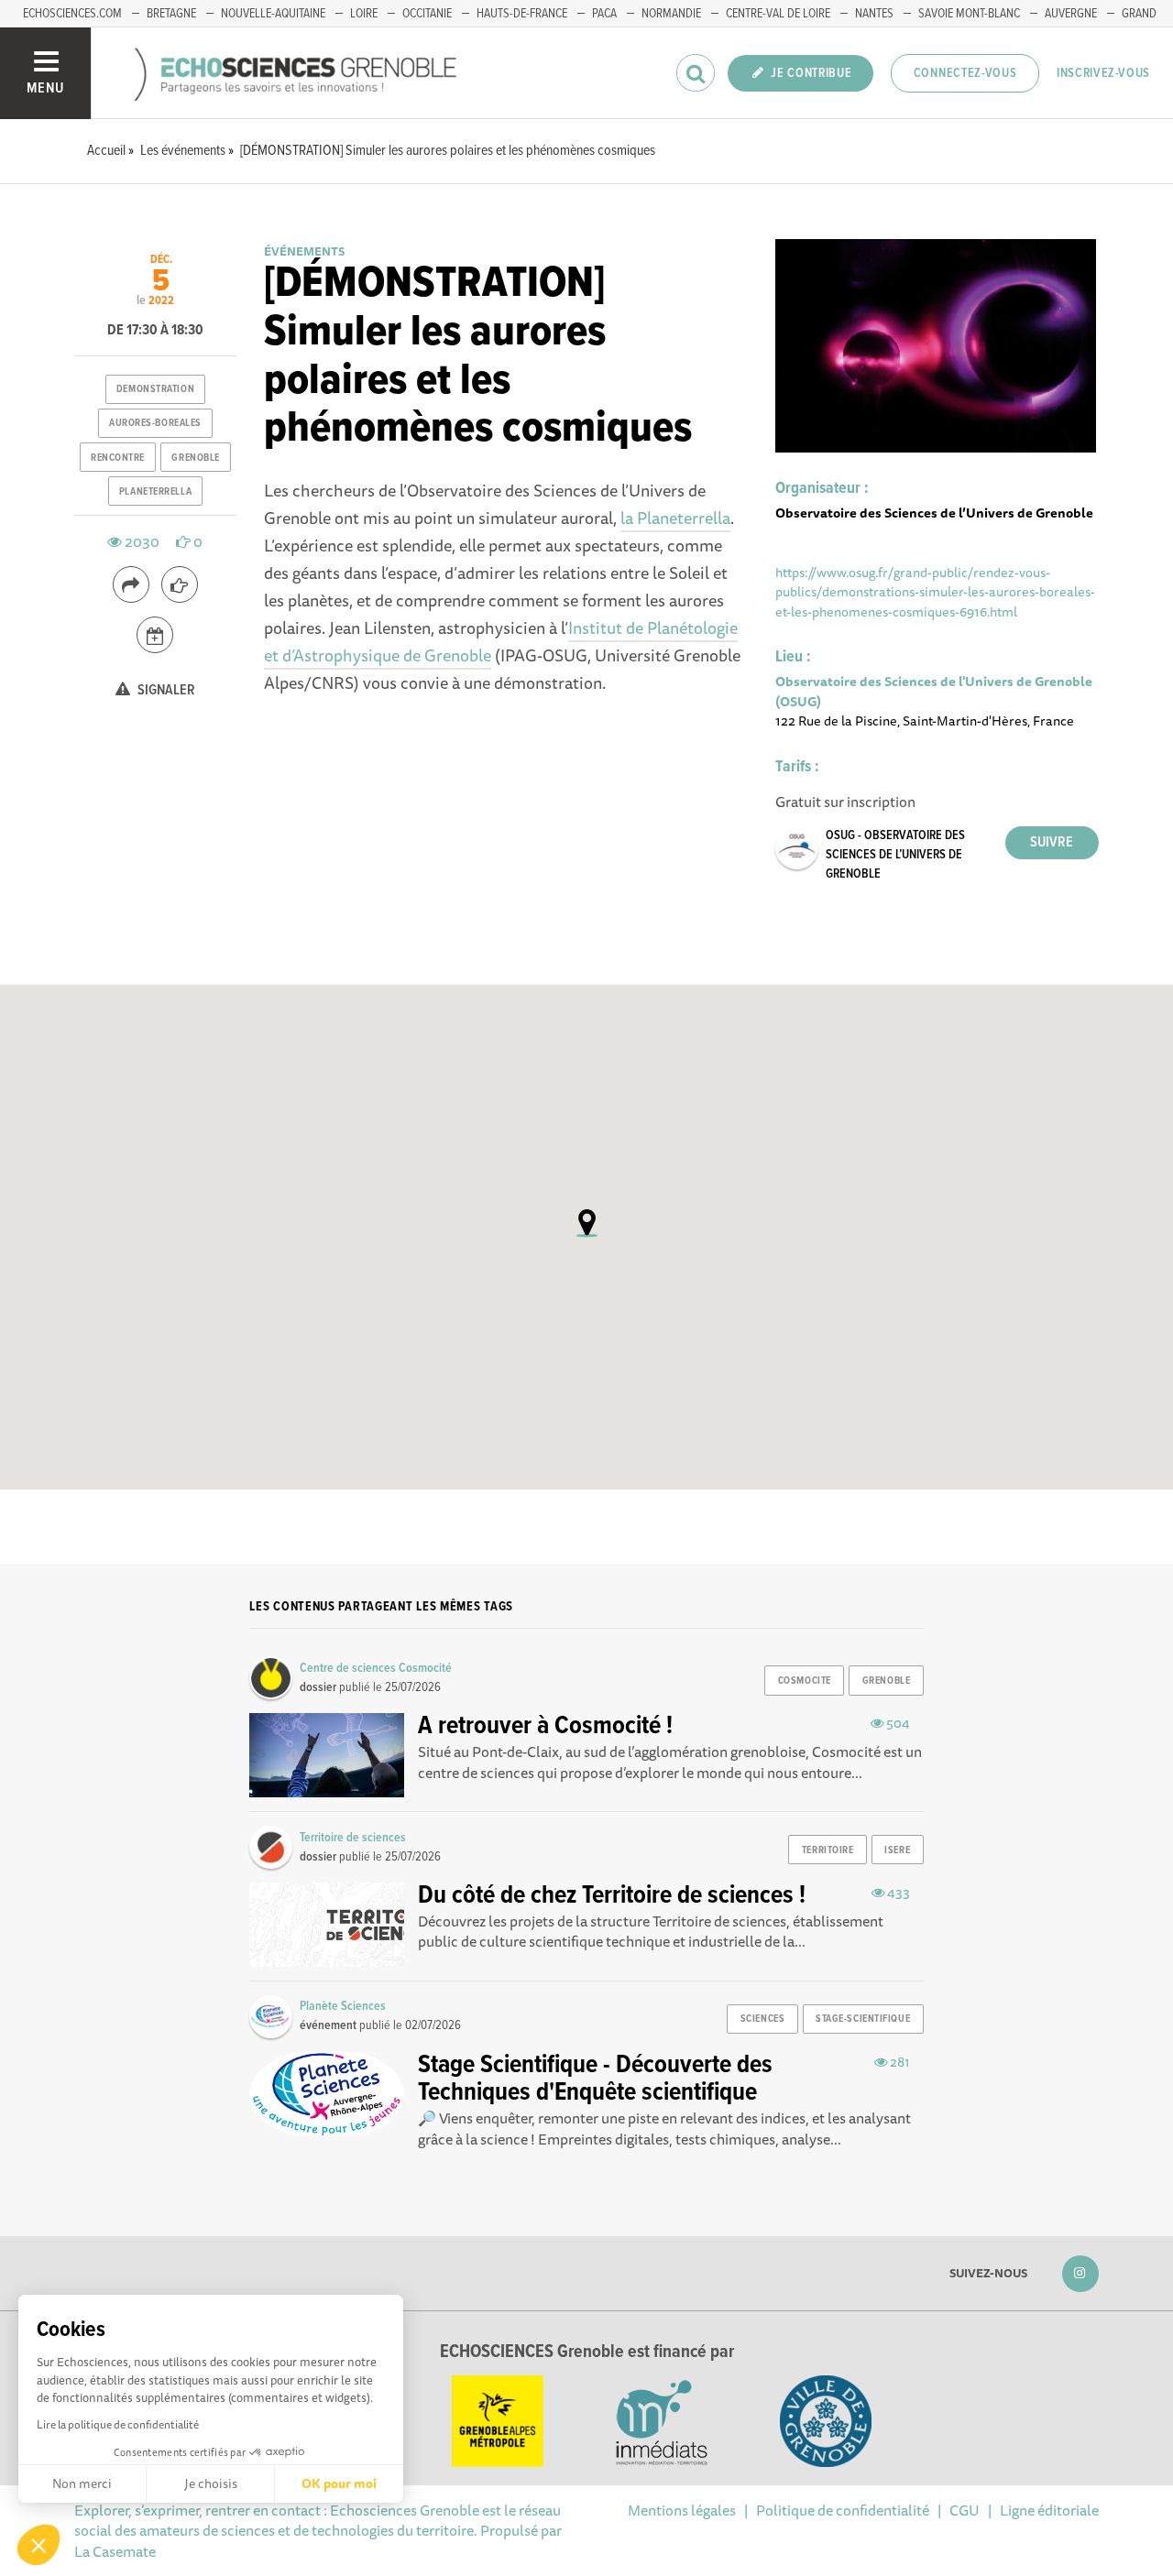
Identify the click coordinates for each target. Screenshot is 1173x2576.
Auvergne (1071, 14)
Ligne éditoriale (1049, 2510)
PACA (604, 14)
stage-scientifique (863, 2019)
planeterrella (155, 492)
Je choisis (211, 2483)
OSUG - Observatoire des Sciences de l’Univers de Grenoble (895, 855)
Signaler (165, 690)
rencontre (118, 458)
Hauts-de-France (522, 14)
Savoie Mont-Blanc (969, 14)
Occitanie (427, 14)
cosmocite (805, 1681)
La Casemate (115, 2551)
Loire (364, 14)
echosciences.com (72, 14)
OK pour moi (339, 2483)
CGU (965, 2510)
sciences (762, 2019)
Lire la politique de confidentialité (118, 2424)
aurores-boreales (155, 423)
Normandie (671, 14)
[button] (38, 2545)
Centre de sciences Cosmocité (376, 1668)
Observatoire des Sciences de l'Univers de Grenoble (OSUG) (934, 691)
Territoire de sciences (353, 1838)
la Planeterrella (675, 518)
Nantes (874, 14)
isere (897, 1850)
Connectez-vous (965, 73)
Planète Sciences (343, 2006)
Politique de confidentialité (843, 2510)
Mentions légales (682, 2510)
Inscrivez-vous (1103, 73)
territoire (828, 1850)
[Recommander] (180, 584)
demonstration (155, 389)
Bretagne (171, 14)
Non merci (82, 2483)
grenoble (195, 458)
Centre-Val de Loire (778, 14)
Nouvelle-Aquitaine (273, 14)
